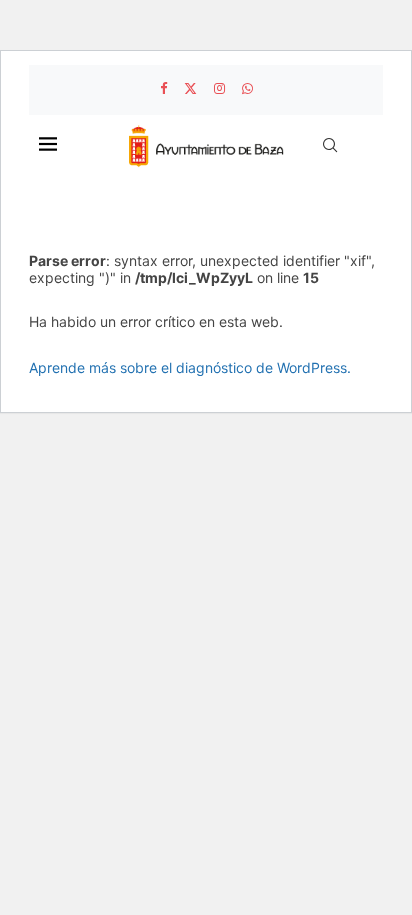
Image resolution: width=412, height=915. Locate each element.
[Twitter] (190, 88)
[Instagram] (219, 88)
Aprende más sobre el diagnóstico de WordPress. (190, 367)
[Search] (330, 145)
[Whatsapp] (247, 88)
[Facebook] (163, 88)
